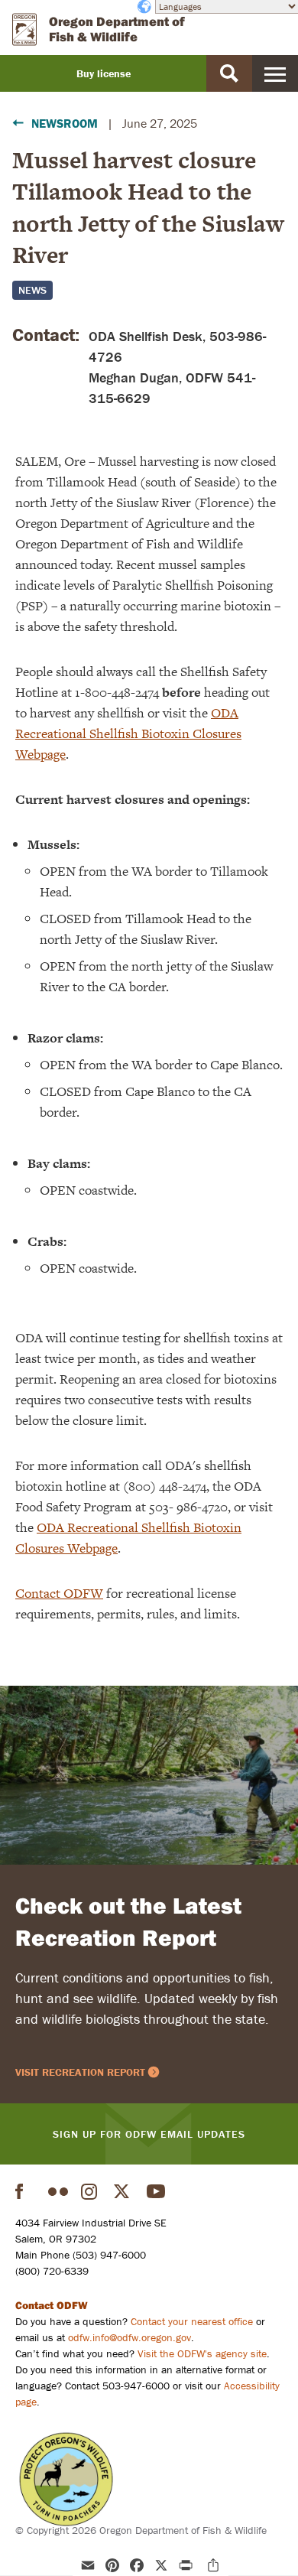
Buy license (104, 73)
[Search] (229, 73)
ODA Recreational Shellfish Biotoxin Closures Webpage (128, 733)
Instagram (91, 2191)
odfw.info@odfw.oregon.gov (130, 2337)
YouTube (157, 2191)
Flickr (58, 2191)
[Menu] (275, 73)
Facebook (25, 2191)
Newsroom (65, 123)
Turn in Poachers (66, 2479)
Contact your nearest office (192, 2321)
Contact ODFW (59, 1593)
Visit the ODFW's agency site (202, 2353)
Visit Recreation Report (80, 2072)
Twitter (124, 2191)
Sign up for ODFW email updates (149, 2134)
